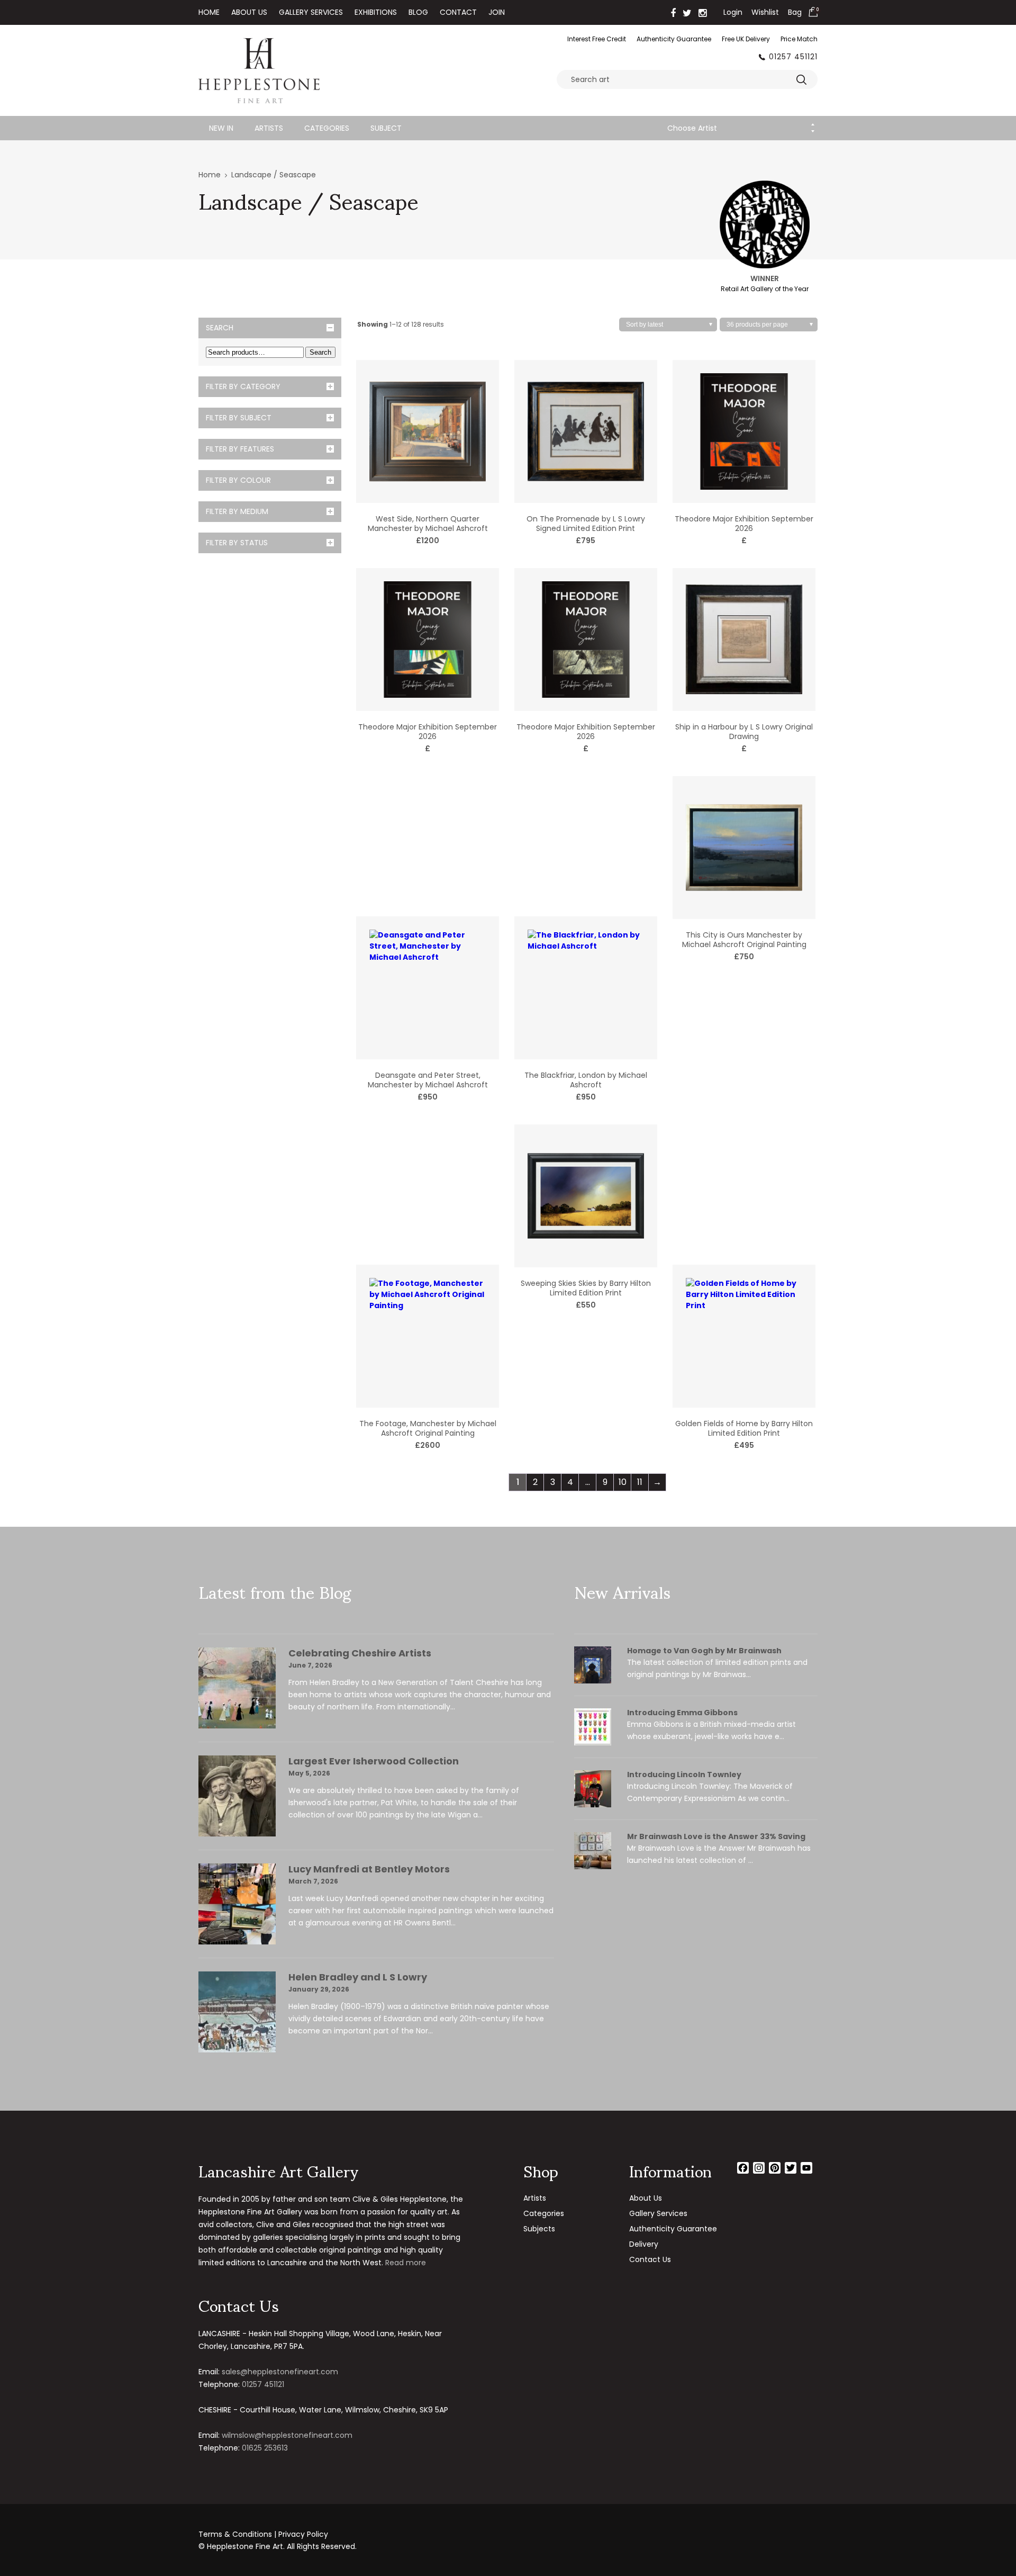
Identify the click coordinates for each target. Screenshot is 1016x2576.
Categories (327, 128)
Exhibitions (376, 12)
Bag (795, 12)
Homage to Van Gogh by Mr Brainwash (704, 1651)
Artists (269, 128)
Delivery (644, 2244)
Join (497, 12)
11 (640, 1482)
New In (221, 128)
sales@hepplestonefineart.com (280, 2372)
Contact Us (650, 2259)
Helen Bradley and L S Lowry (358, 1977)
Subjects (539, 2229)
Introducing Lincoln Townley (684, 1775)
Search (320, 352)
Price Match (799, 39)
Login (733, 12)
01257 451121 (793, 57)
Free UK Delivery (746, 39)
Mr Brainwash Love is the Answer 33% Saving (716, 1836)
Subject (386, 128)
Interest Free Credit (597, 39)
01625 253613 (265, 2448)
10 (623, 1482)
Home (209, 12)
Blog (418, 12)
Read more (406, 2263)
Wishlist (765, 12)
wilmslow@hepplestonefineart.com (287, 2435)
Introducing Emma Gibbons (682, 1713)
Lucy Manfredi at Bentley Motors (369, 1869)
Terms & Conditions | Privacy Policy (263, 2534)
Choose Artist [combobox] (692, 128)
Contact (458, 12)
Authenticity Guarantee (674, 39)
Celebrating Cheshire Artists (360, 1653)
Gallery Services (311, 12)
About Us (249, 12)
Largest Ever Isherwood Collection (374, 1761)
